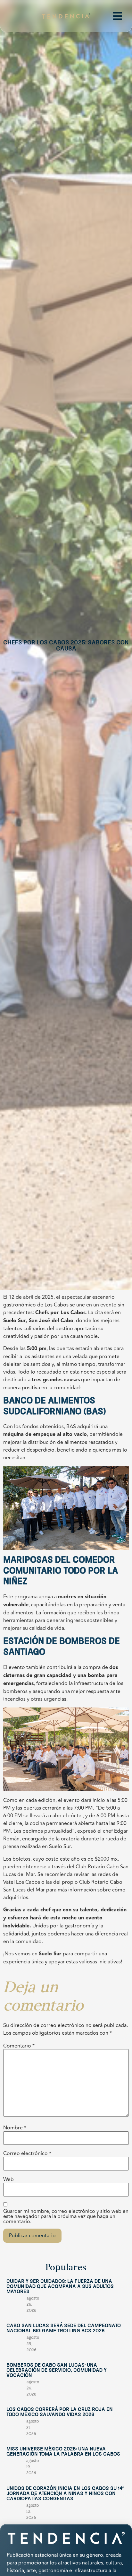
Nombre (15, 2128)
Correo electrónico (27, 2153)
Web (8, 2179)
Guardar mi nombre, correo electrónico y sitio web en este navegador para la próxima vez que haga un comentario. (66, 2216)
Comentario (19, 2046)
